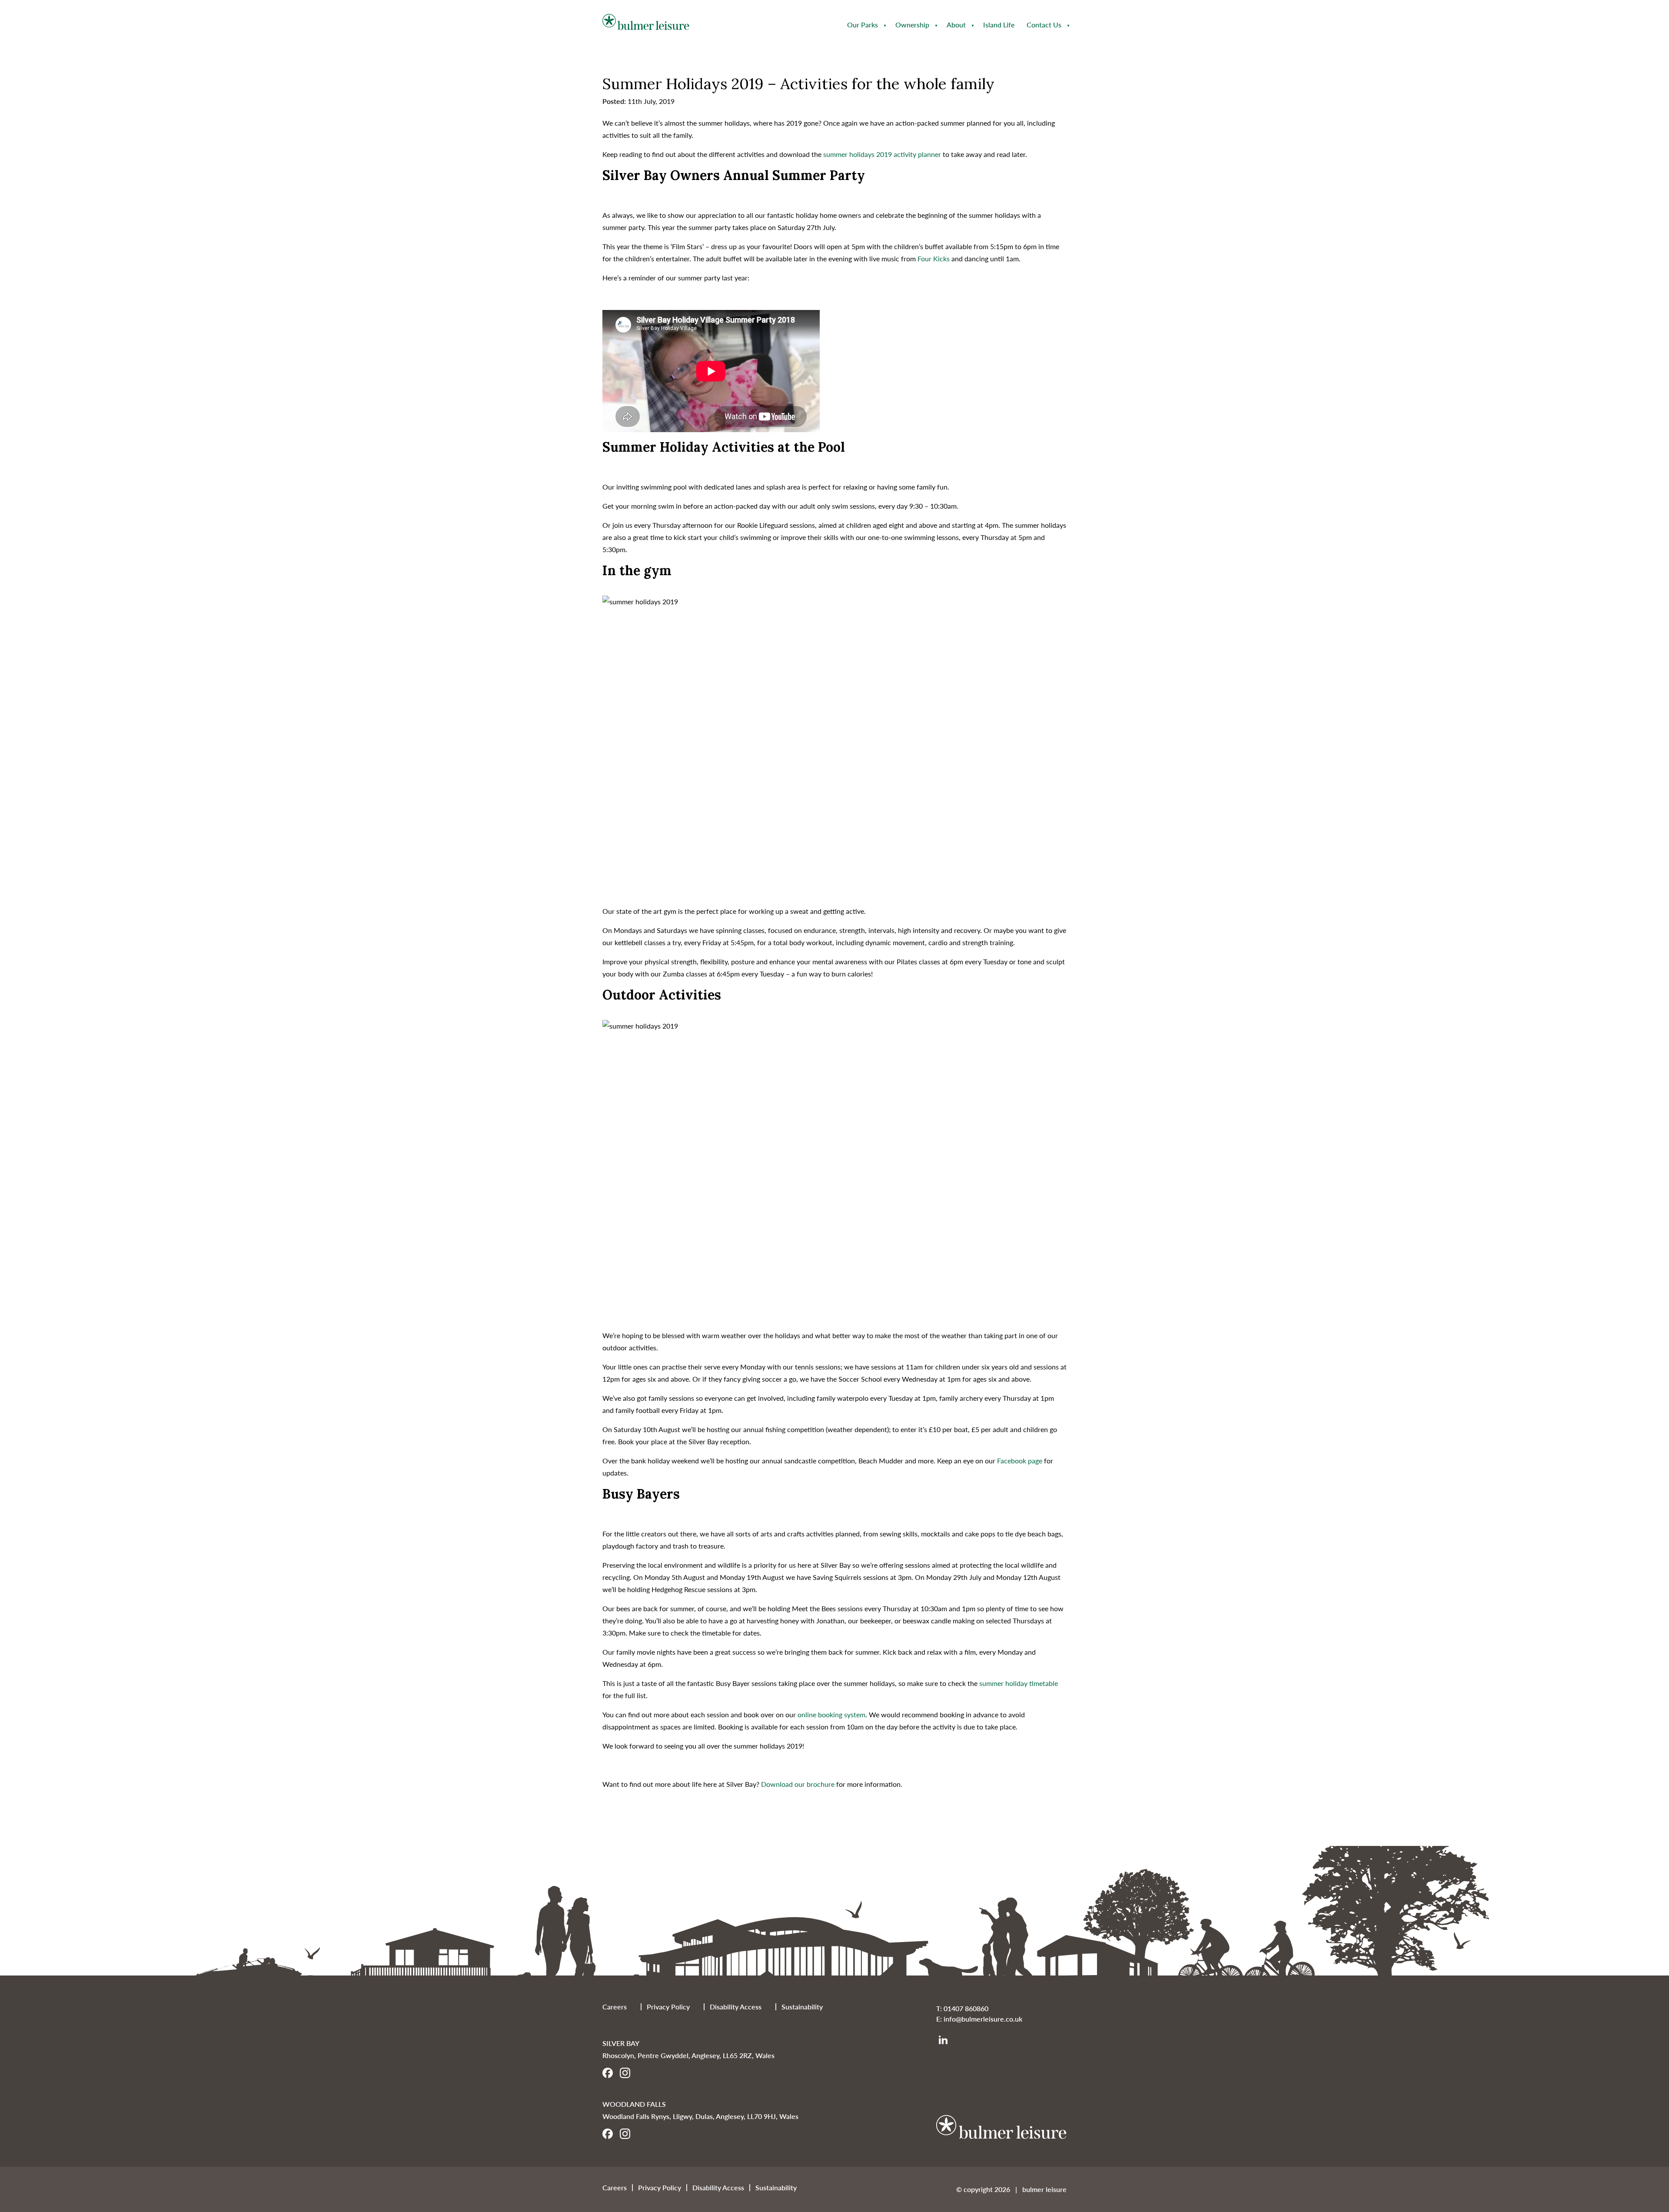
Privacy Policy (668, 2007)
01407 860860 (966, 2008)
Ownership (912, 25)
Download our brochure (798, 1784)
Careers (615, 2007)
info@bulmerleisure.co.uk (983, 2019)
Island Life (999, 25)
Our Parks (863, 25)
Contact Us (1044, 25)
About (956, 25)
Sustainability (802, 2007)
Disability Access (736, 2007)
